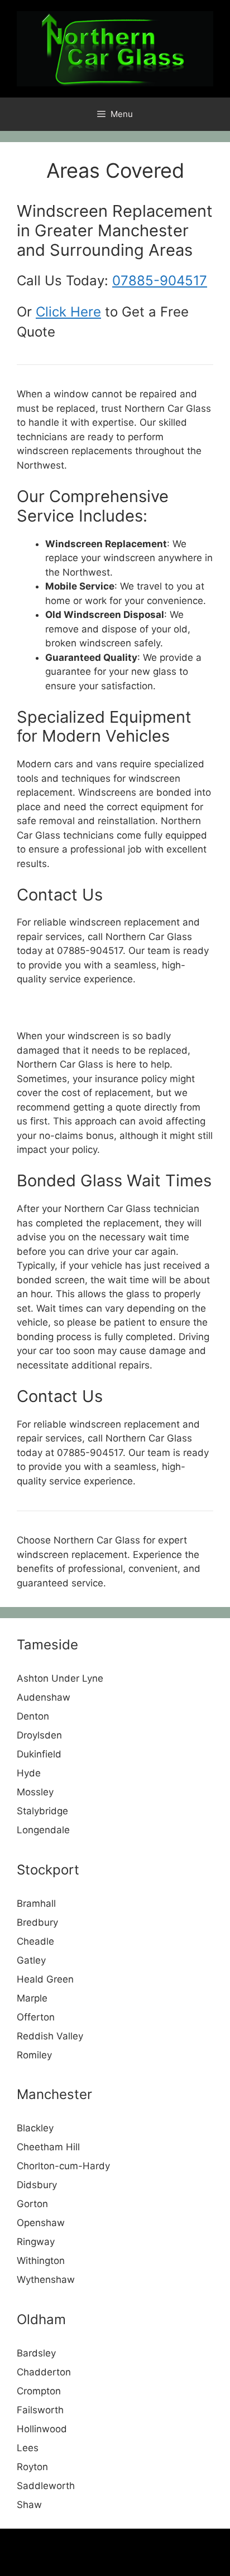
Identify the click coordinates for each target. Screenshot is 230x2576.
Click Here (68, 312)
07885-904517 (160, 281)
